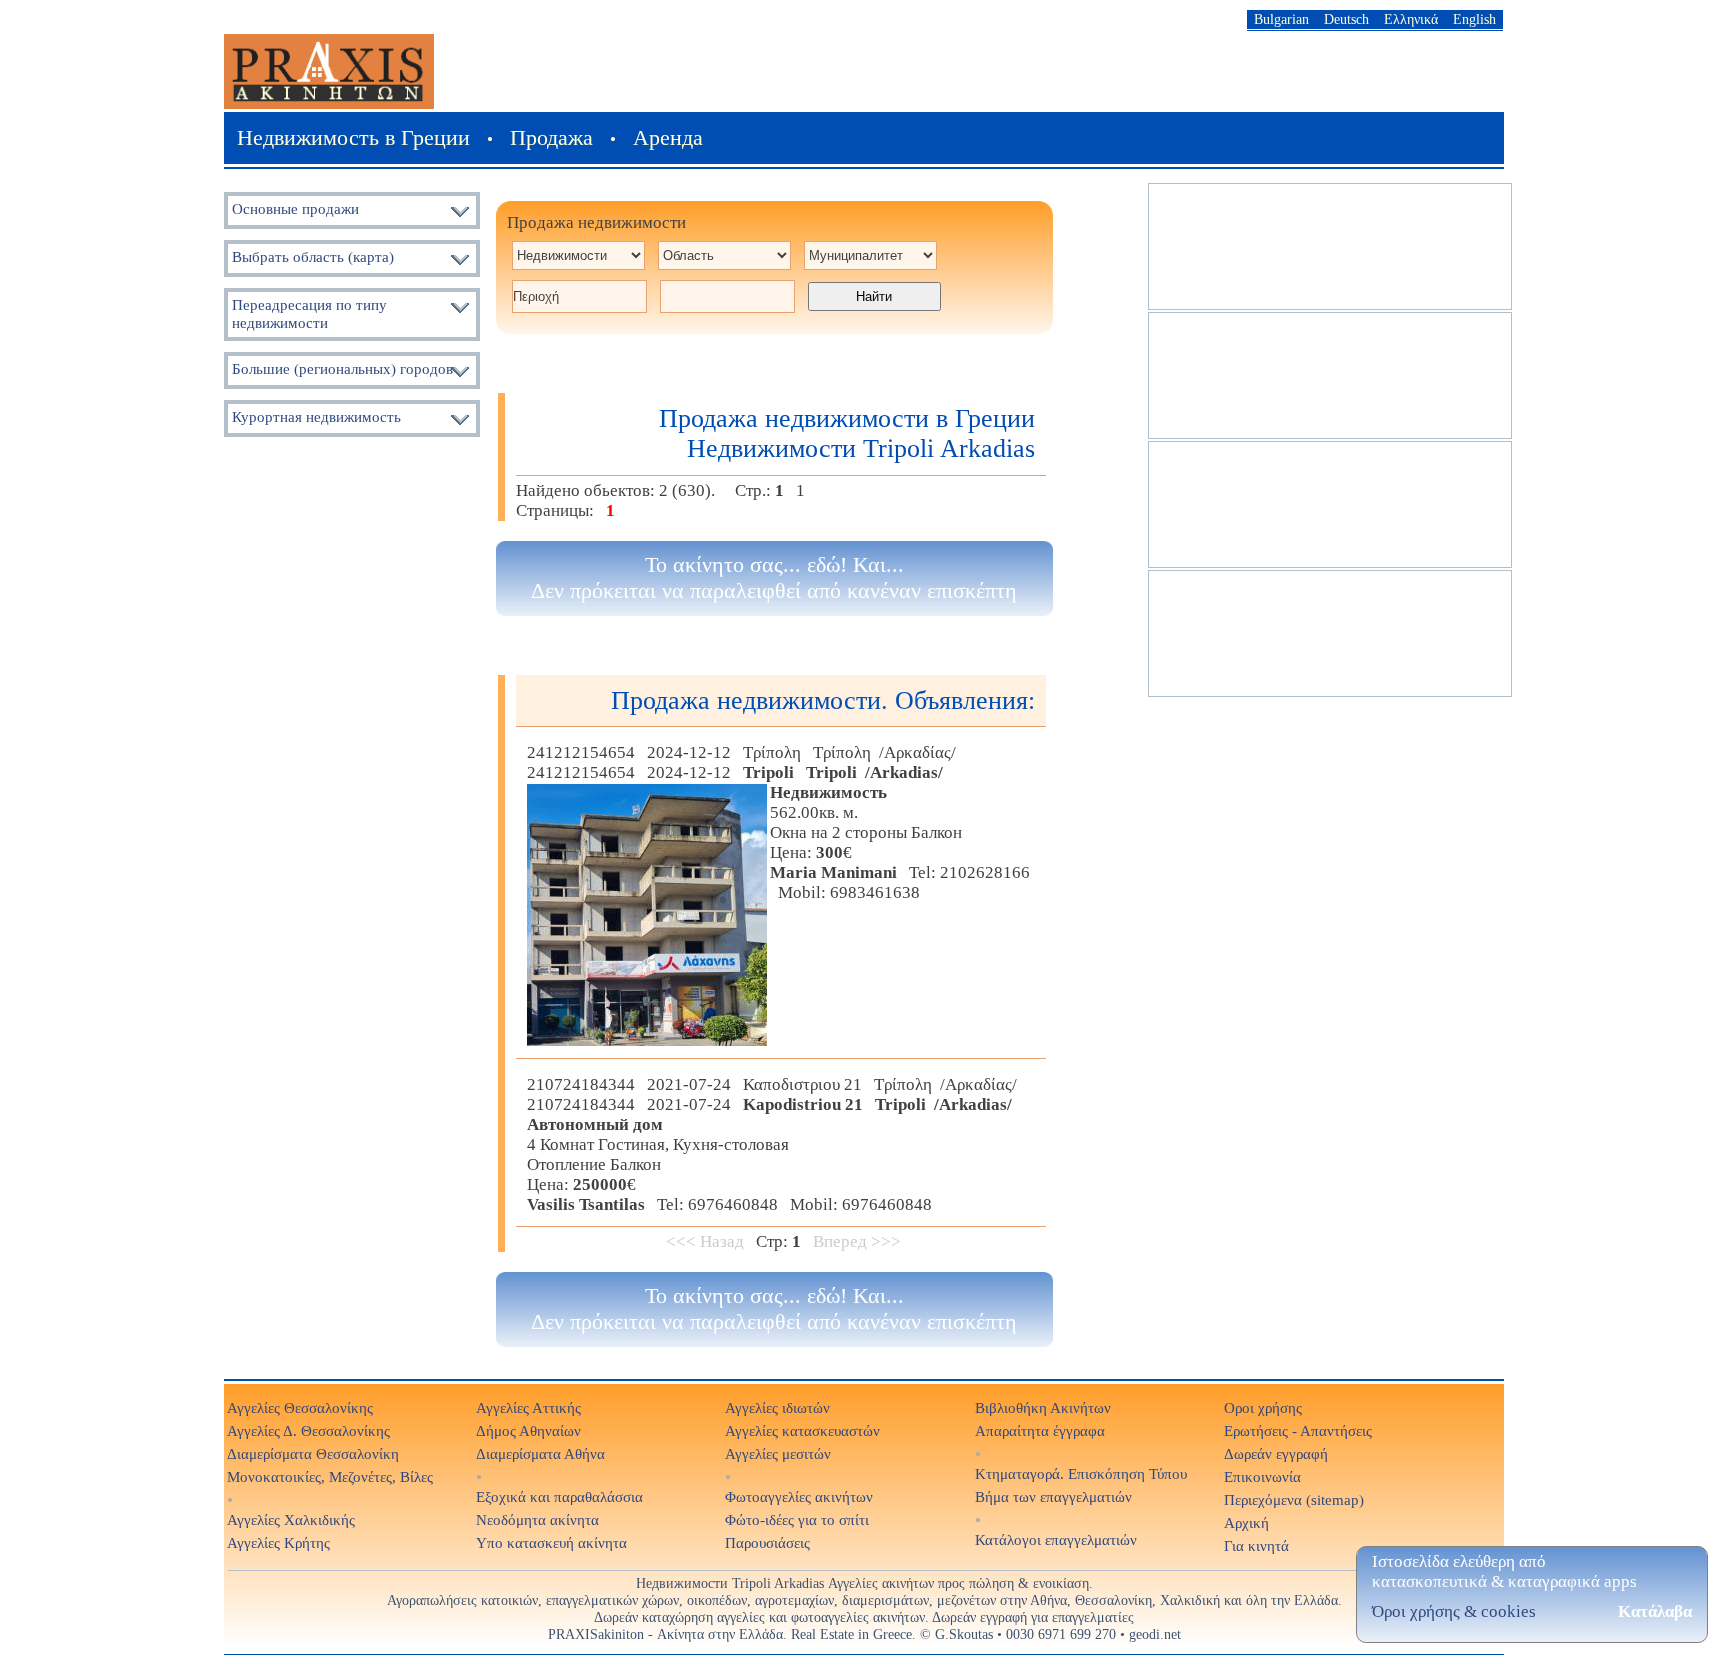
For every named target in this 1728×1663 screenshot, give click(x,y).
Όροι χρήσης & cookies (1454, 1611)
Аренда (668, 137)
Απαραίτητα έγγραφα (1040, 1430)
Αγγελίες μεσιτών (778, 1453)
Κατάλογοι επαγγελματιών (1056, 1539)
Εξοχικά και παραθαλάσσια (559, 1496)
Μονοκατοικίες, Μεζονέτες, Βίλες (330, 1476)
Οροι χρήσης (1263, 1407)
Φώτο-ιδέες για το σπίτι (797, 1519)
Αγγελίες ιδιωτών (777, 1407)
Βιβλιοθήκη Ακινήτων (1043, 1407)
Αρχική (1246, 1522)
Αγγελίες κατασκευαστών (802, 1430)
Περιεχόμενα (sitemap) (1294, 1499)
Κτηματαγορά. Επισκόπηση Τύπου (1081, 1473)
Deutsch (1346, 19)
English (1474, 19)
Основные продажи (295, 208)
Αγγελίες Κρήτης (278, 1542)
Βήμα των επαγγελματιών (1053, 1496)
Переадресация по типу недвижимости (309, 313)
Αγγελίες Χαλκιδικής (291, 1519)
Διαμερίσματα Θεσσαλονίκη (313, 1453)
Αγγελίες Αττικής (528, 1407)
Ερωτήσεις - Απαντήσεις (1298, 1430)
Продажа (551, 137)
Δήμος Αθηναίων (528, 1430)
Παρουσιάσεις (767, 1542)
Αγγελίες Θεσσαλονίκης (300, 1407)
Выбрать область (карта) (313, 256)
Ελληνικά (1411, 19)
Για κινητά (1256, 1545)
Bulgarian (1281, 19)
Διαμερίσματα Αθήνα (540, 1453)
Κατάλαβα (1655, 1611)
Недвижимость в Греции (353, 137)
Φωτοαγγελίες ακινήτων (799, 1496)
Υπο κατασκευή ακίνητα (551, 1542)
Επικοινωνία (1262, 1476)
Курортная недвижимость (316, 416)
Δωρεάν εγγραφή (1276, 1453)
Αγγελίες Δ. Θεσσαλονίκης (308, 1430)
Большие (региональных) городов (342, 368)
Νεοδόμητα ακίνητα (537, 1519)
